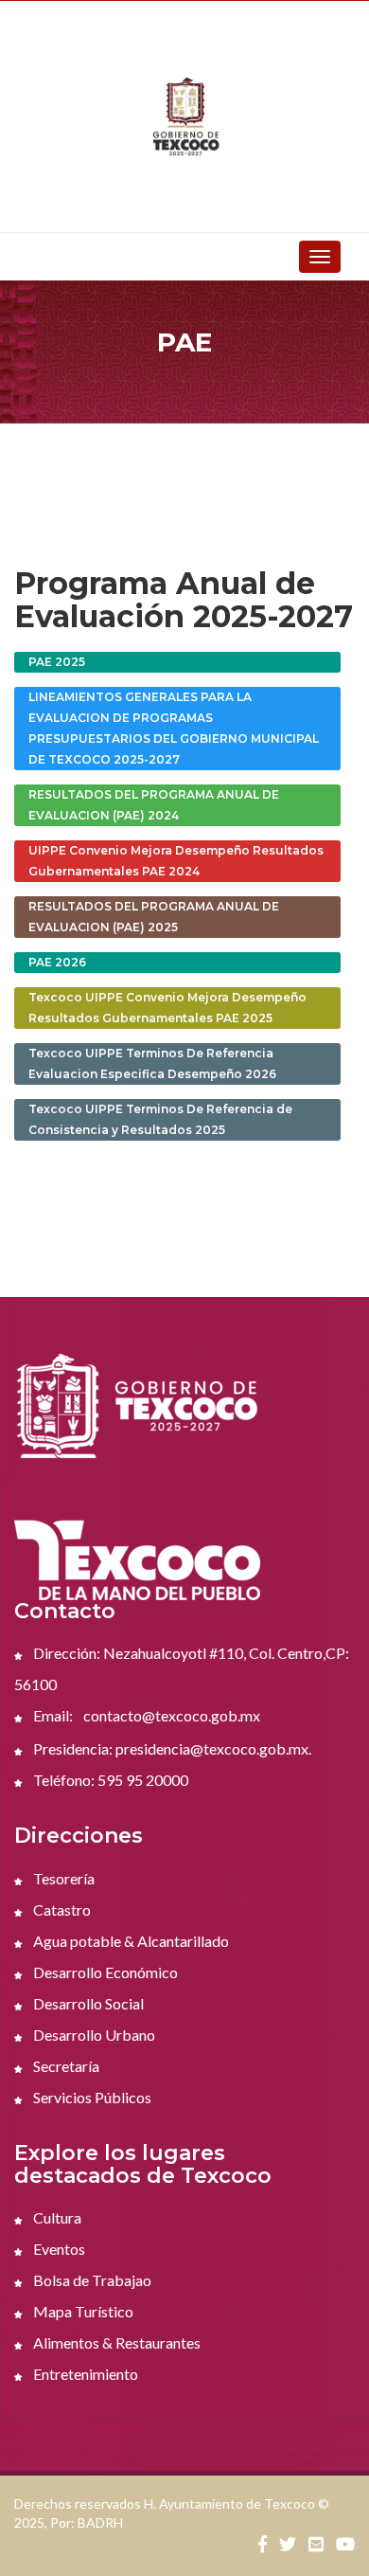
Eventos (58, 2249)
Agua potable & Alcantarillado (130, 1941)
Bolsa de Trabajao (91, 2280)
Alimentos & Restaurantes (115, 2342)
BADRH (100, 2522)
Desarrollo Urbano (93, 2035)
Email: (52, 1715)
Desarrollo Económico (104, 1972)
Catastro (61, 1909)
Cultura (56, 2217)
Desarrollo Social (87, 2003)
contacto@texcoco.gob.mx (172, 1715)
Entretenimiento (84, 2374)
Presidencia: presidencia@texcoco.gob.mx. (171, 1748)
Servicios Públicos (91, 2097)
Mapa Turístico (82, 2311)
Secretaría (65, 2066)
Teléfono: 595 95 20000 (109, 1780)
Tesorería (62, 1878)
